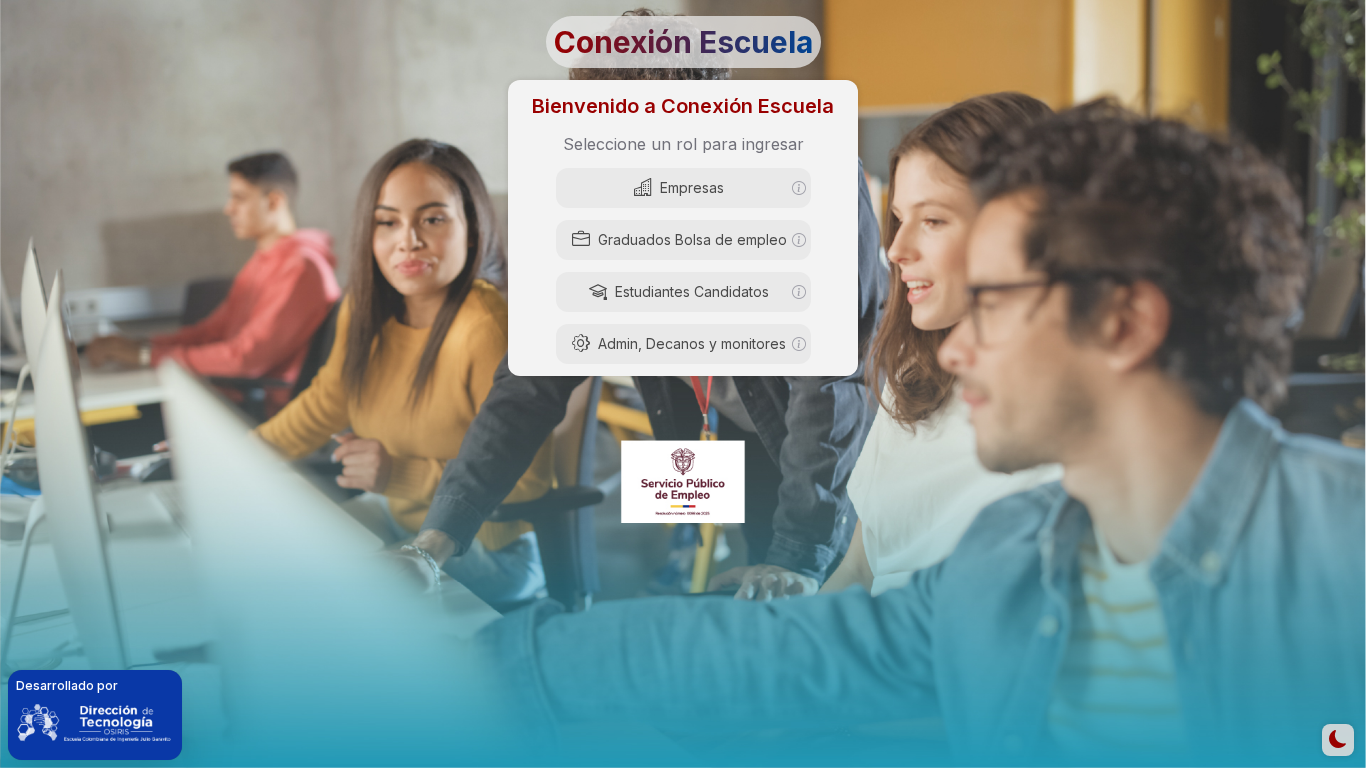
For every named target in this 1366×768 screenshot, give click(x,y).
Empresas (692, 187)
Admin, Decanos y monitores (692, 343)
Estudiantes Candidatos (692, 291)
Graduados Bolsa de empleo (692, 239)
